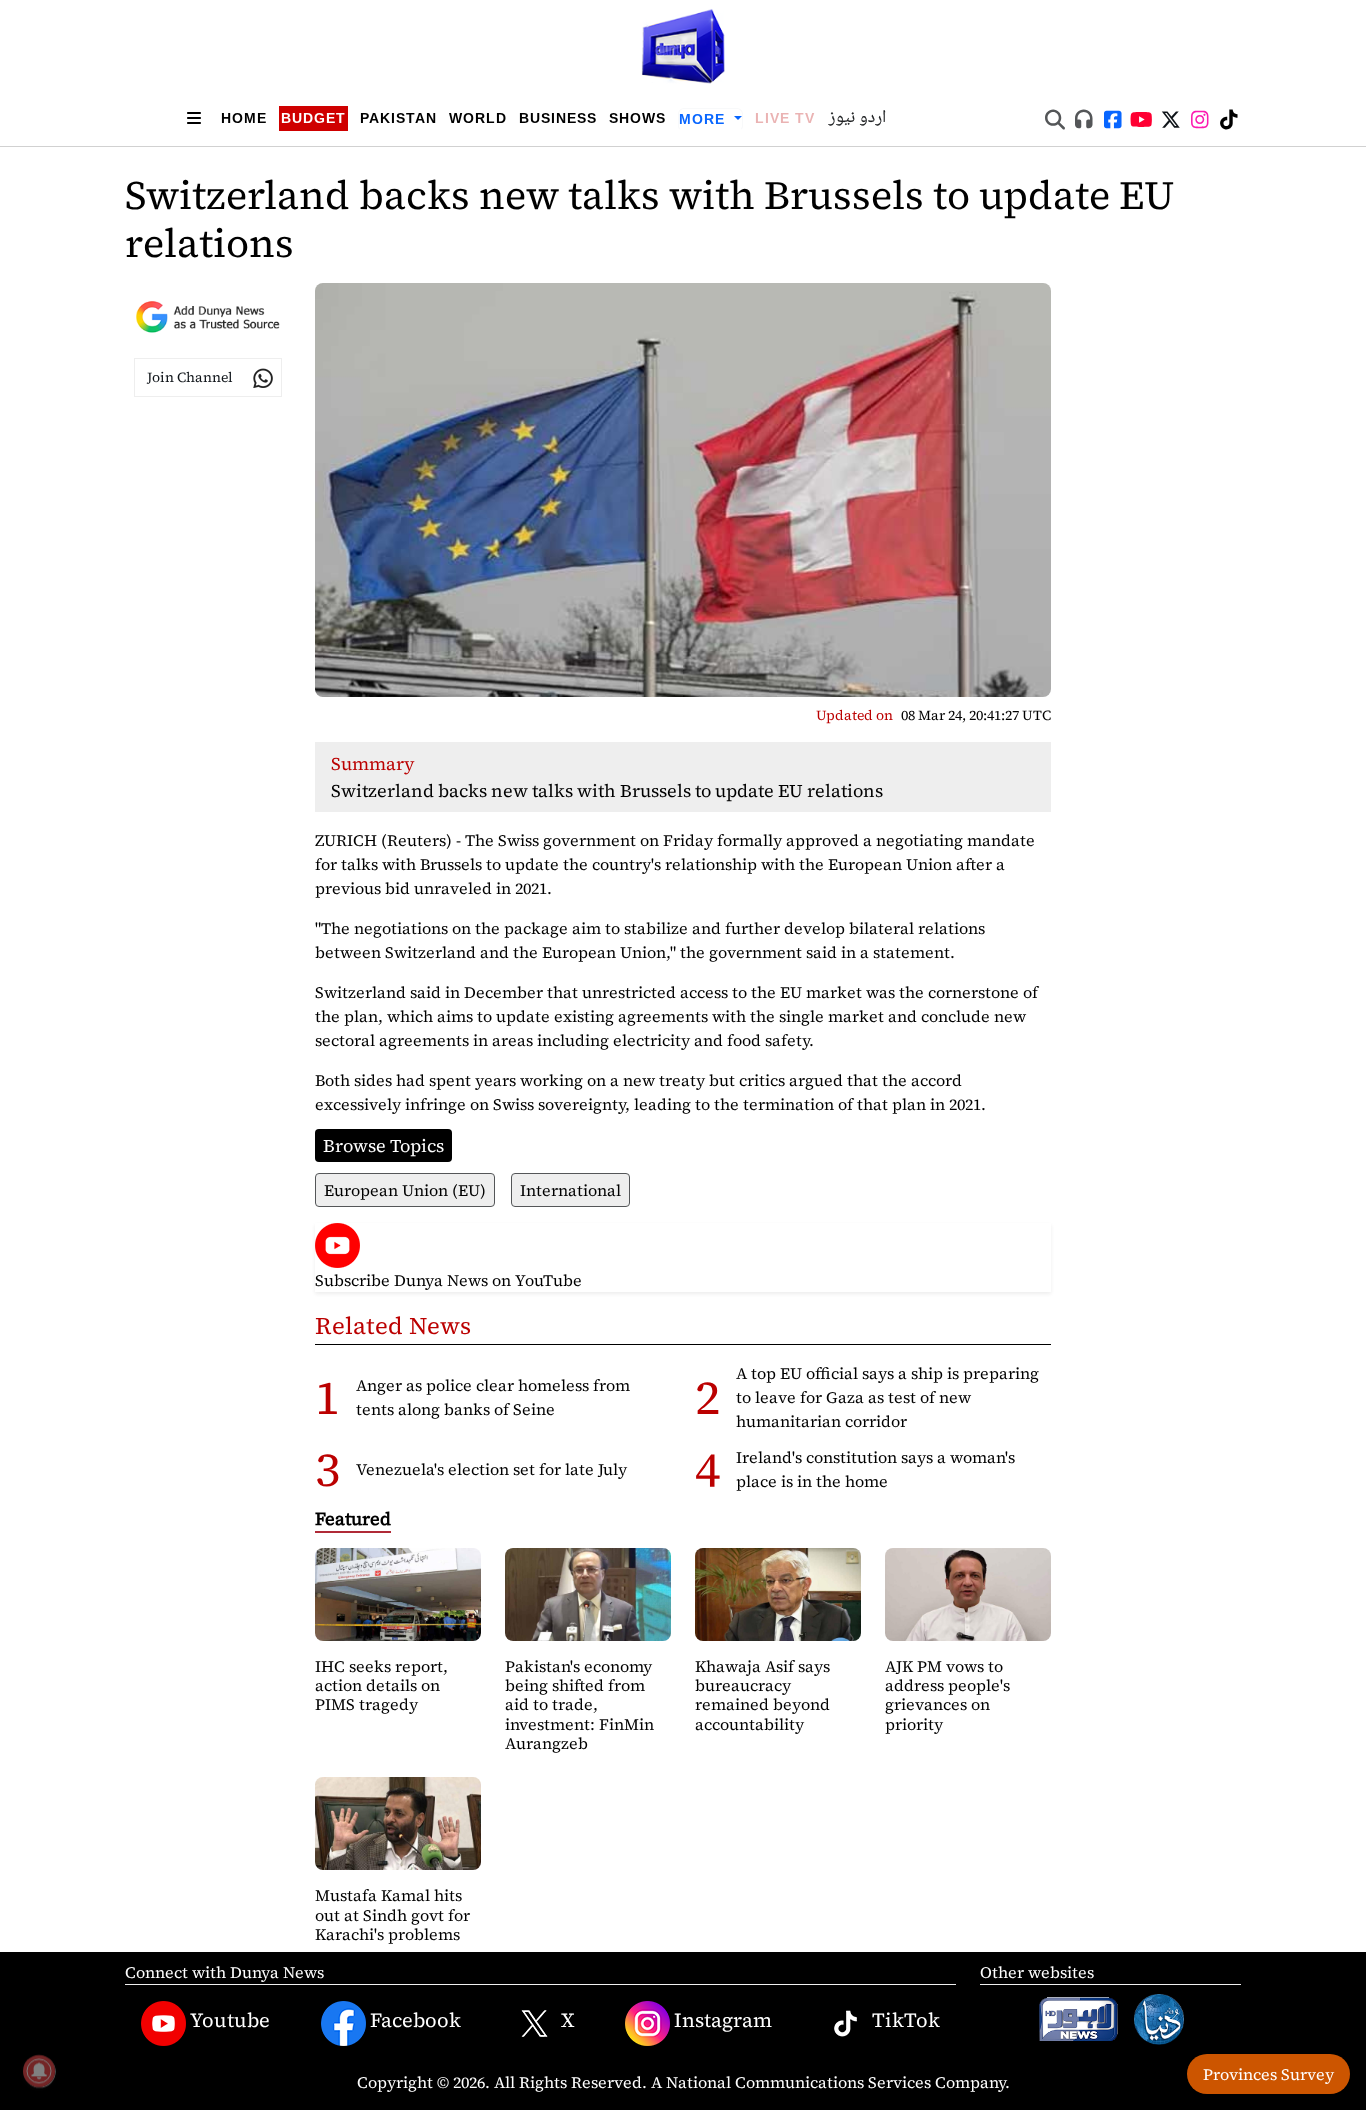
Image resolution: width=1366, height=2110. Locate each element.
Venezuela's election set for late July (491, 1469)
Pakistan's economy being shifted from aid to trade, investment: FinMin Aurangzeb (579, 1704)
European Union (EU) (405, 1190)
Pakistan (398, 118)
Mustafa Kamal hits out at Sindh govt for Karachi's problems (392, 1914)
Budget (313, 118)
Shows (637, 118)
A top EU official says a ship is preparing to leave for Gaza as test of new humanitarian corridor (887, 1397)
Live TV (785, 118)
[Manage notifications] (39, 2071)
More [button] (704, 119)
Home (244, 118)
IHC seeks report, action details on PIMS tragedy (381, 1685)
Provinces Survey (1268, 2074)
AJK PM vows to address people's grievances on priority (947, 1695)
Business (558, 118)
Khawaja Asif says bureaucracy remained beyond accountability (762, 1695)
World (478, 118)
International (570, 1190)
